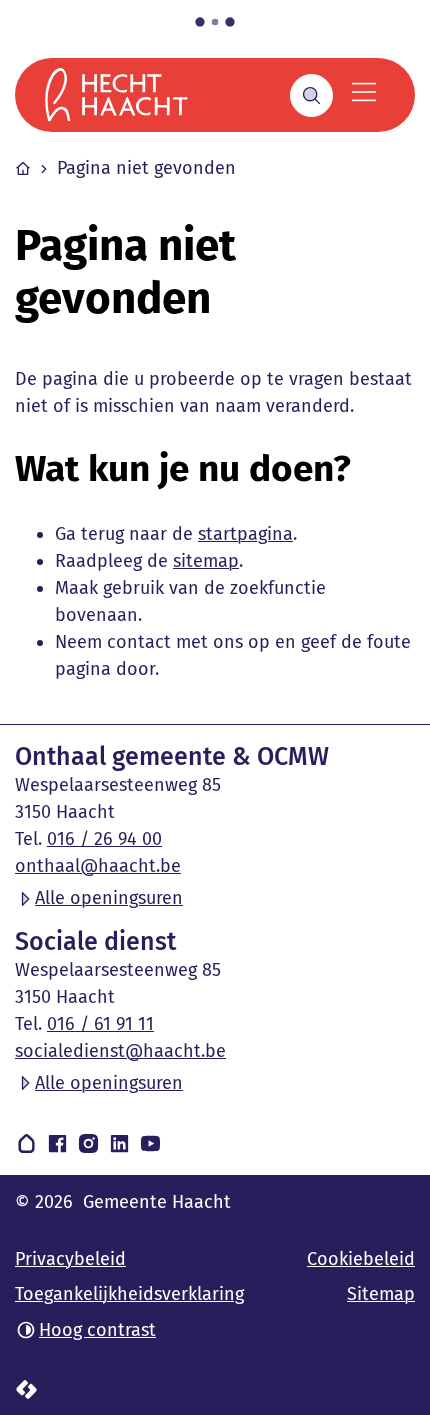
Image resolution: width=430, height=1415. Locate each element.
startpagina (245, 534)
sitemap (206, 561)
